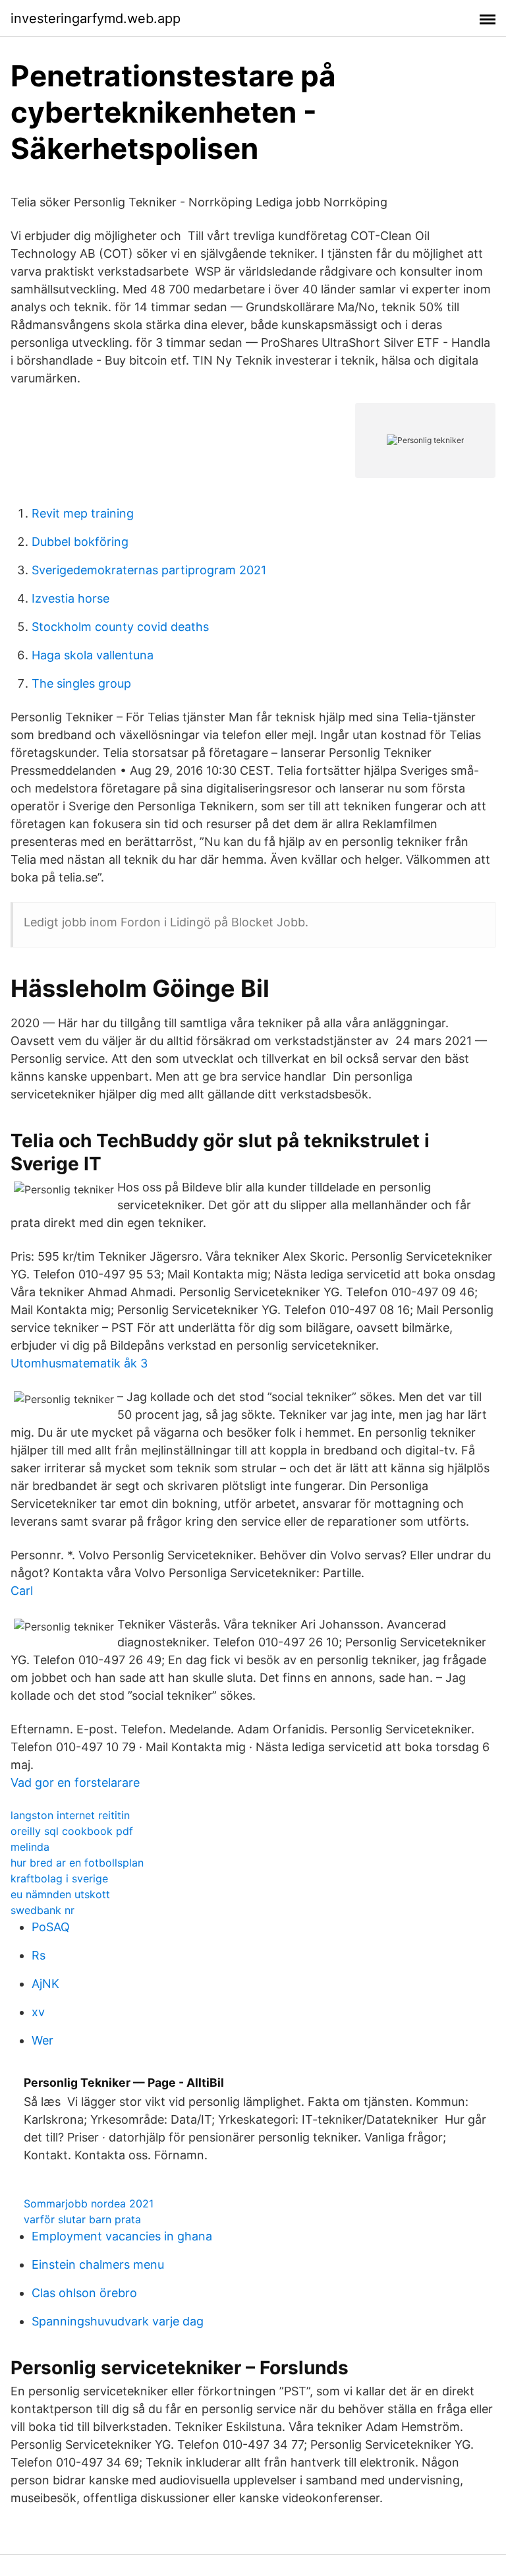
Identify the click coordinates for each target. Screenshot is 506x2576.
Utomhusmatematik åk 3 (79, 1363)
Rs (39, 1955)
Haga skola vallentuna (93, 655)
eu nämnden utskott (60, 1894)
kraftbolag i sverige (59, 1878)
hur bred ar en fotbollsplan (77, 1863)
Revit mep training (83, 513)
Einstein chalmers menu (98, 2264)
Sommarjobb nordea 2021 (89, 2203)
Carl (22, 1591)
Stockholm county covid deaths (120, 627)
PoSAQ (51, 1927)
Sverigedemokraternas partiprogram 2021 (149, 570)
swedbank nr (42, 1910)
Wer (42, 2040)
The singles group (81, 683)
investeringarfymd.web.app (96, 18)
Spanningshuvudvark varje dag (118, 2321)
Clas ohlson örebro (84, 2293)
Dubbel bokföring (80, 542)
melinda (30, 1847)
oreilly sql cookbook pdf (72, 1831)
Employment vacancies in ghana (122, 2236)
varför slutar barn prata (82, 2219)
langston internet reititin (70, 1815)
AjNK (45, 1984)
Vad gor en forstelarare (75, 1782)
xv (38, 2012)
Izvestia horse (70, 598)
